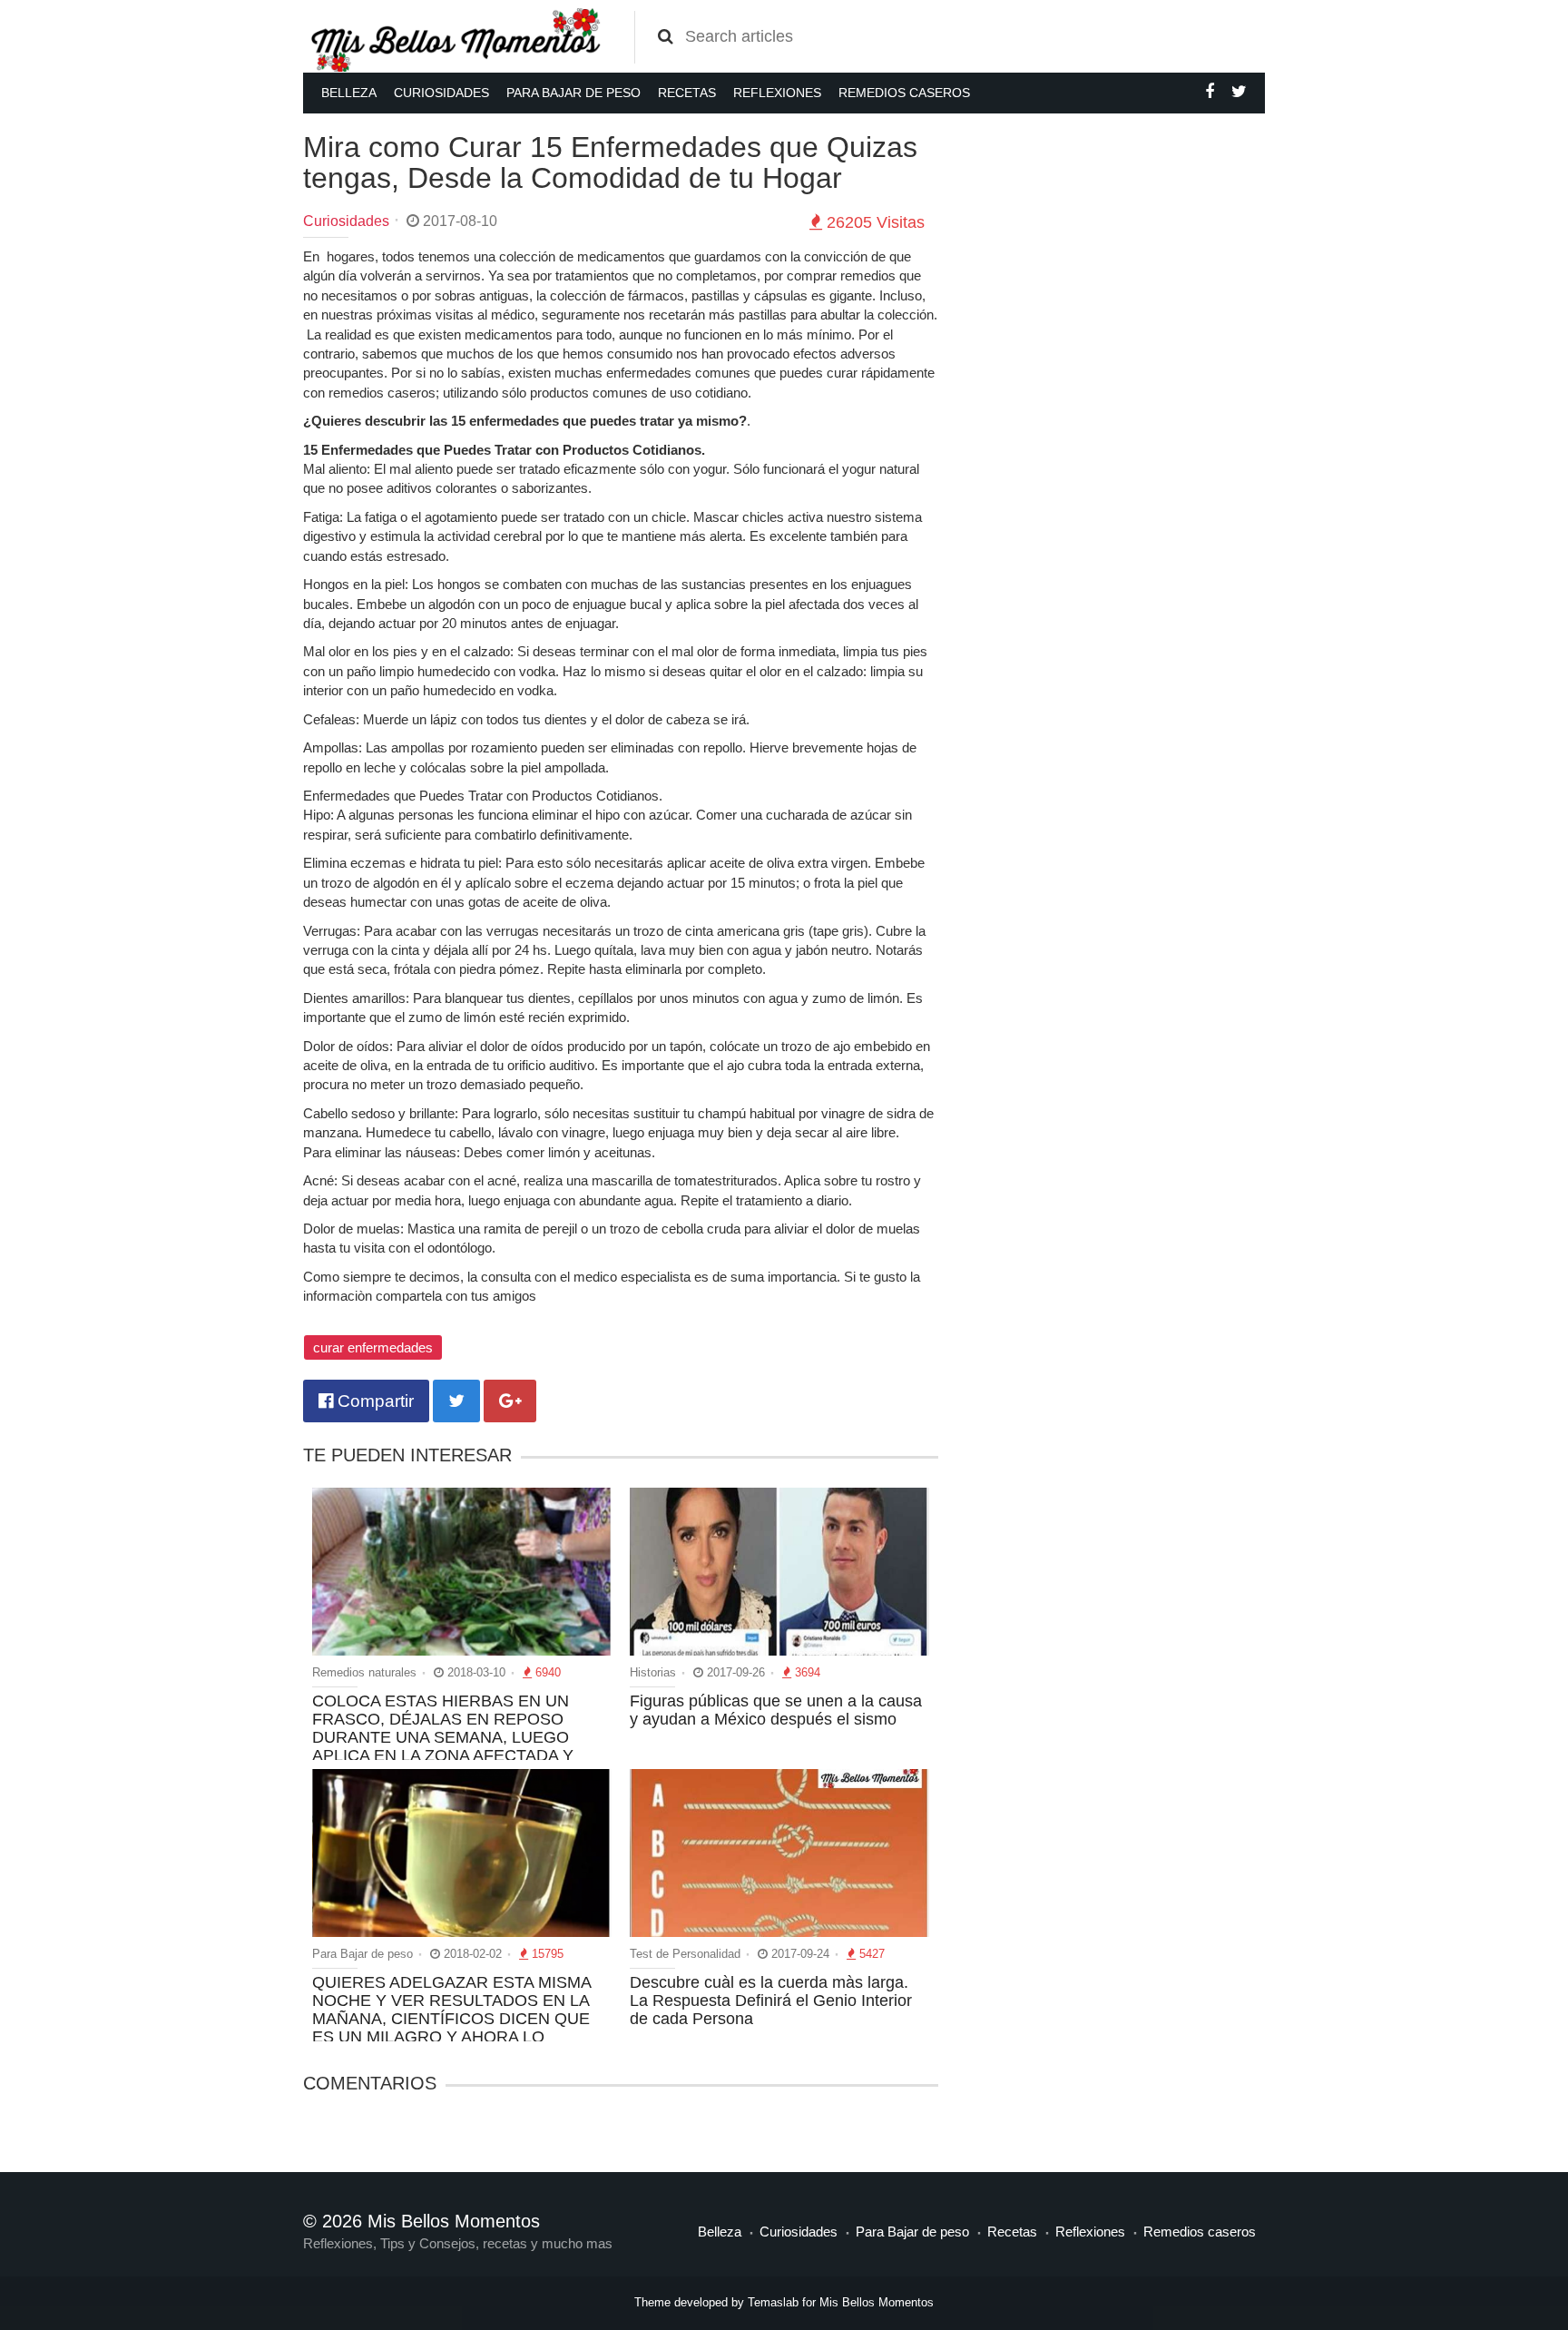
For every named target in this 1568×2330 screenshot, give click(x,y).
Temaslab (773, 2302)
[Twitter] (1239, 92)
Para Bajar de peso (573, 93)
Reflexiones (777, 93)
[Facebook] (1210, 92)
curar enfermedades (373, 1347)
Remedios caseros (904, 93)
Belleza (349, 93)
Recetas (687, 93)
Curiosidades (441, 93)
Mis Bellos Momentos (877, 2302)
